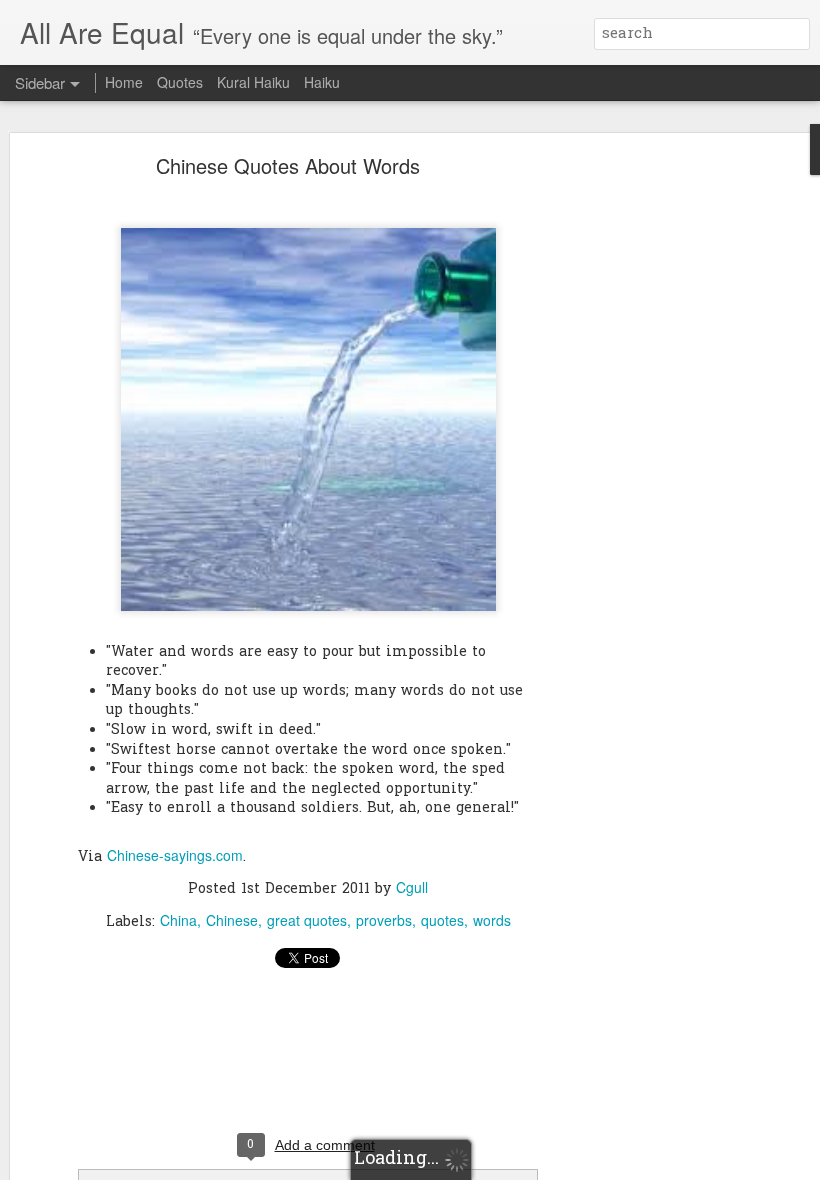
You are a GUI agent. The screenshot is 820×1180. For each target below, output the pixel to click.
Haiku (322, 82)
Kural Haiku (253, 82)
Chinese (232, 920)
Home (124, 82)
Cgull (412, 887)
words (492, 920)
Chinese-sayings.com (175, 855)
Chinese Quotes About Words (288, 165)
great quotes (307, 920)
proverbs (384, 920)
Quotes (180, 82)
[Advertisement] (648, 476)
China (178, 920)
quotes (442, 920)
